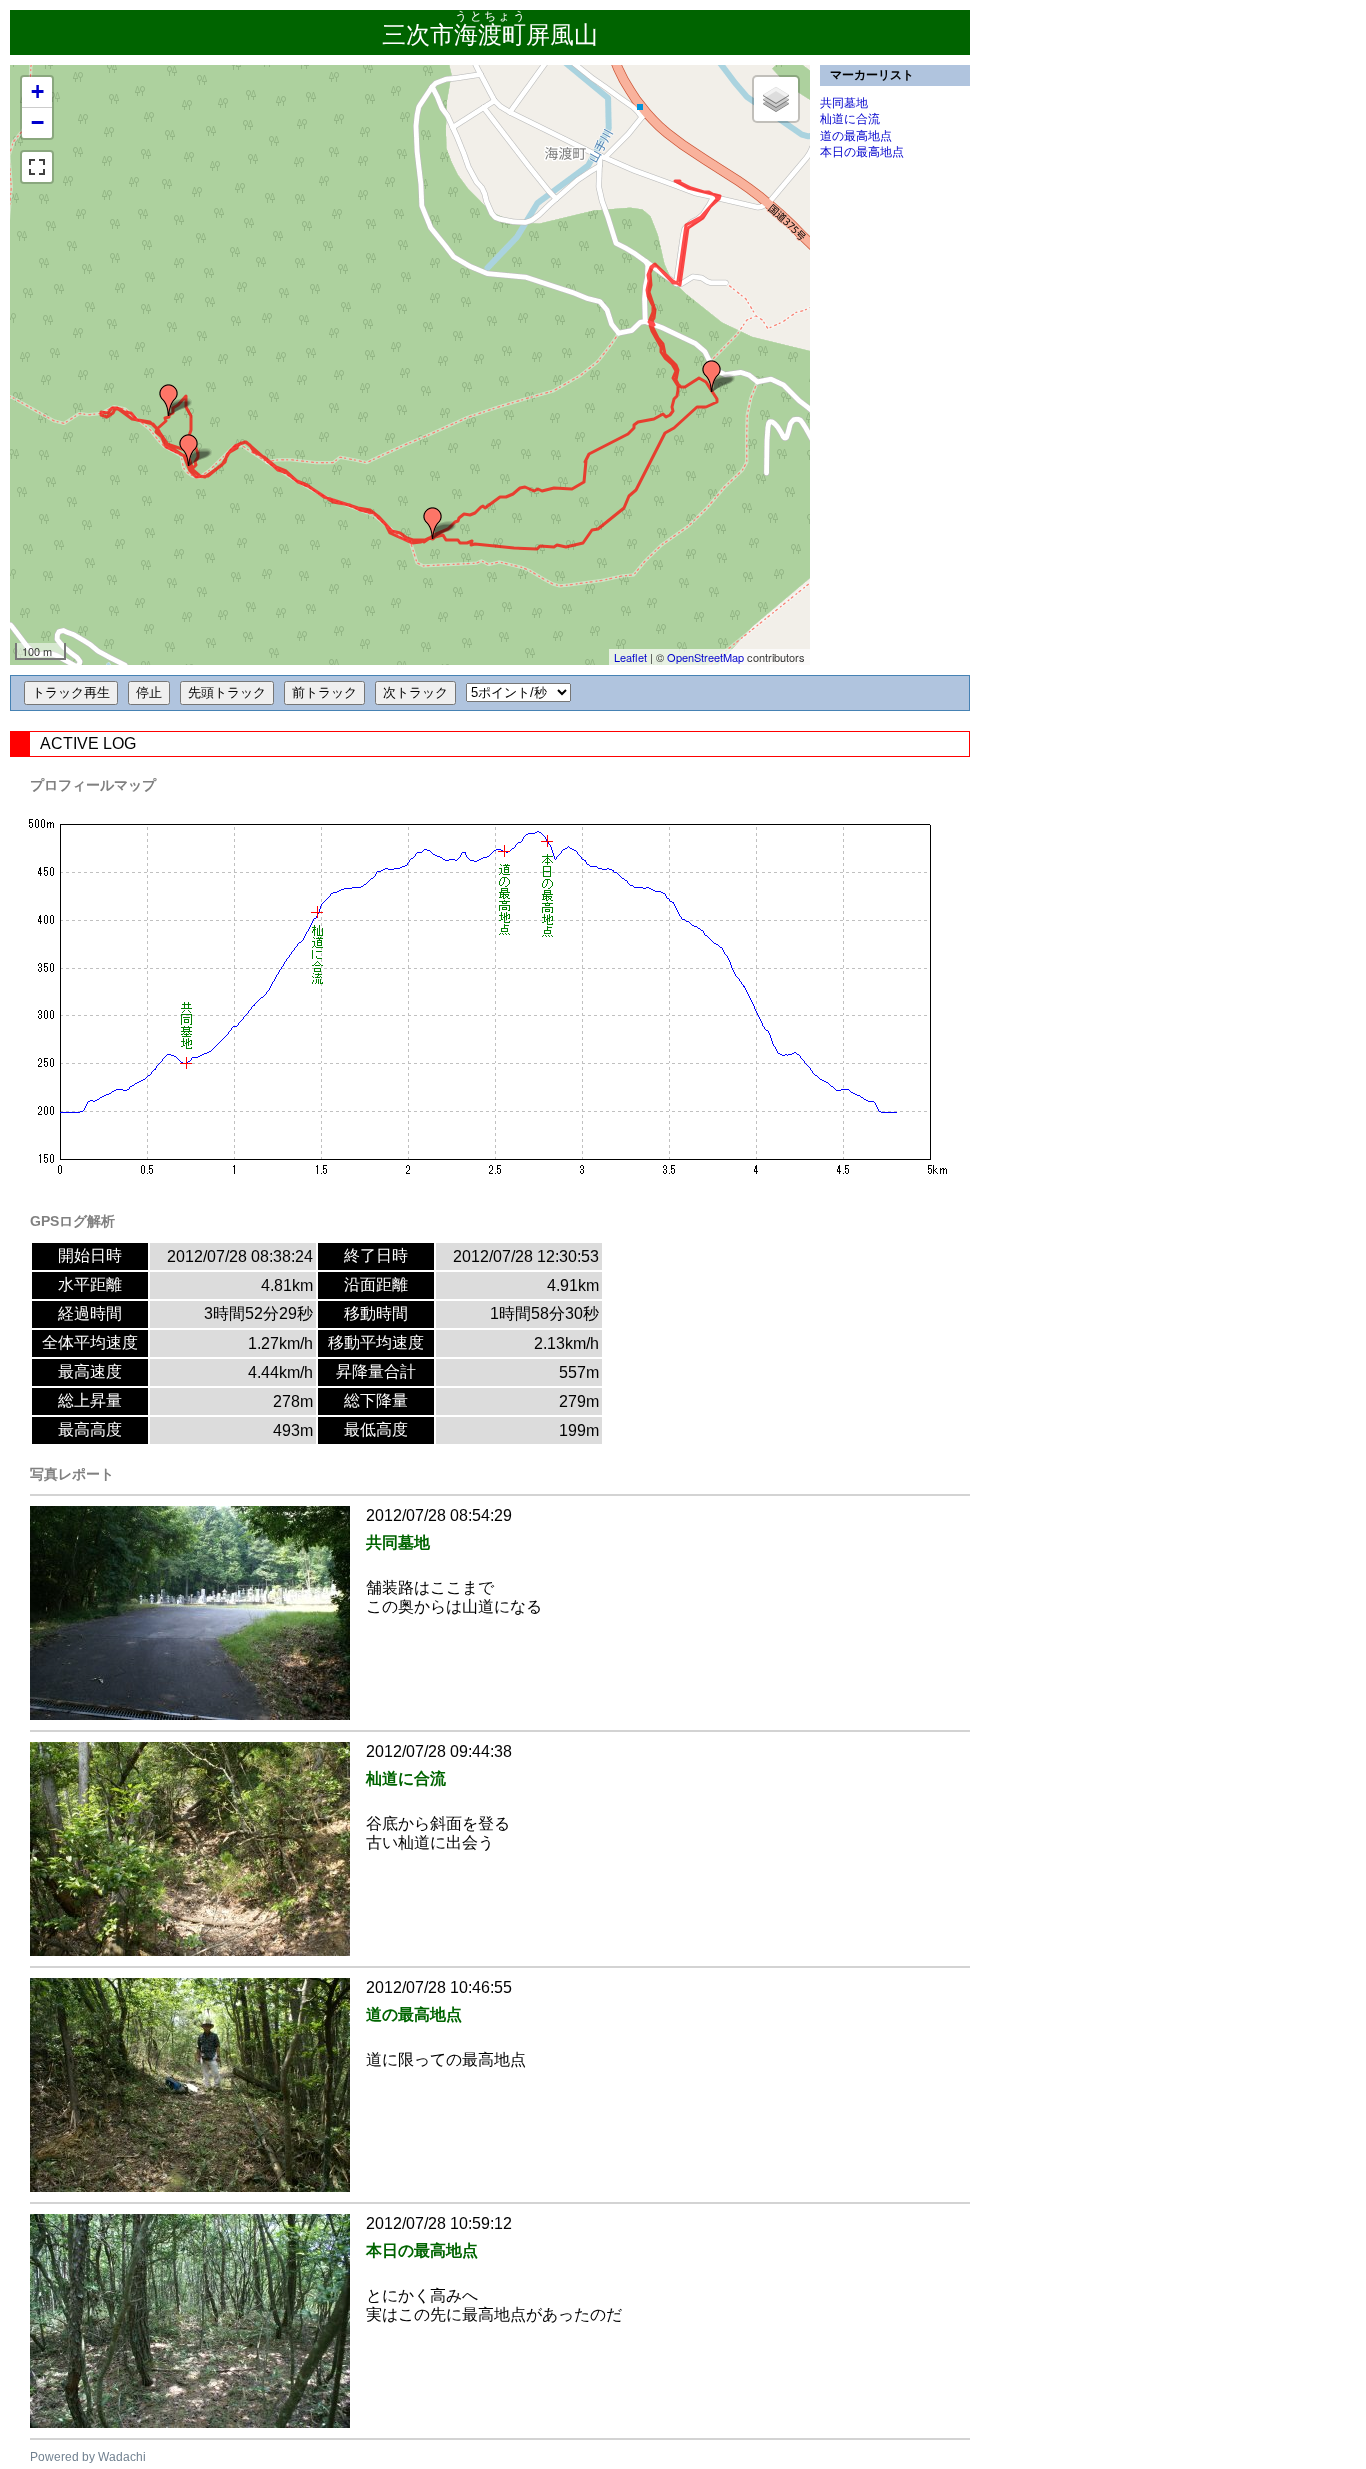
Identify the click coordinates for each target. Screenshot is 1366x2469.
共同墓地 (844, 103)
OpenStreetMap (705, 657)
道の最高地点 (856, 136)
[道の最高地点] (189, 450)
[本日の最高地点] (169, 400)
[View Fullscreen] (37, 167)
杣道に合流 (850, 119)
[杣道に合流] (433, 523)
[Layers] (776, 99)
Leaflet (630, 657)
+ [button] (37, 91)
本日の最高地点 (862, 152)
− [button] (37, 122)
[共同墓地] (712, 376)
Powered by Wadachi (88, 2457)
